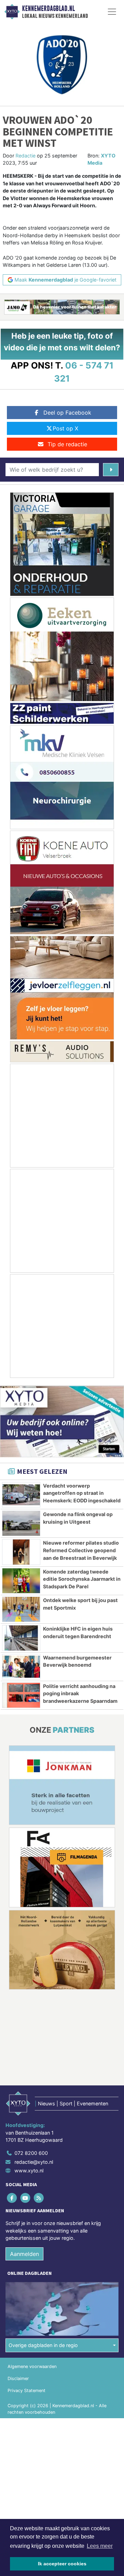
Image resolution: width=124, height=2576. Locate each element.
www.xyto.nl (29, 2171)
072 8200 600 (31, 2153)
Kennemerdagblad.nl (48, 9)
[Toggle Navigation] (112, 12)
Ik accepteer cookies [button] (62, 2564)
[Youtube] (26, 2198)
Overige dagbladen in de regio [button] (43, 2345)
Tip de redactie (67, 444)
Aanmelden (24, 2254)
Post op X (65, 428)
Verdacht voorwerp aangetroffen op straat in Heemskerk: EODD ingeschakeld (82, 1493)
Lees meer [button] (100, 2546)
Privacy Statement (27, 2391)
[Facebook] (12, 2198)
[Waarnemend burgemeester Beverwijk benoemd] (21, 1667)
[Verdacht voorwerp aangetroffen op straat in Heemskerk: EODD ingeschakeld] (21, 1495)
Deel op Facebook (67, 413)
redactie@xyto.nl (34, 2162)
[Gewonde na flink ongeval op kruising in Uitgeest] (21, 1523)
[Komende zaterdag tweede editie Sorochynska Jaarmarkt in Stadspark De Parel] (21, 1581)
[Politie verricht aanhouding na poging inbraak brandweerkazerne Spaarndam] (21, 1695)
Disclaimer (18, 2379)
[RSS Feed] (39, 2198)
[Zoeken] (111, 470)
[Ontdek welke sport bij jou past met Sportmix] (21, 1609)
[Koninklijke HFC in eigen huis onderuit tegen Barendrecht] (21, 1638)
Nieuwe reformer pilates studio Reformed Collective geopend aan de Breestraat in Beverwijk (81, 1550)
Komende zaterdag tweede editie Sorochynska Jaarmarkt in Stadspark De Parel (82, 1579)
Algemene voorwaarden (32, 2367)
